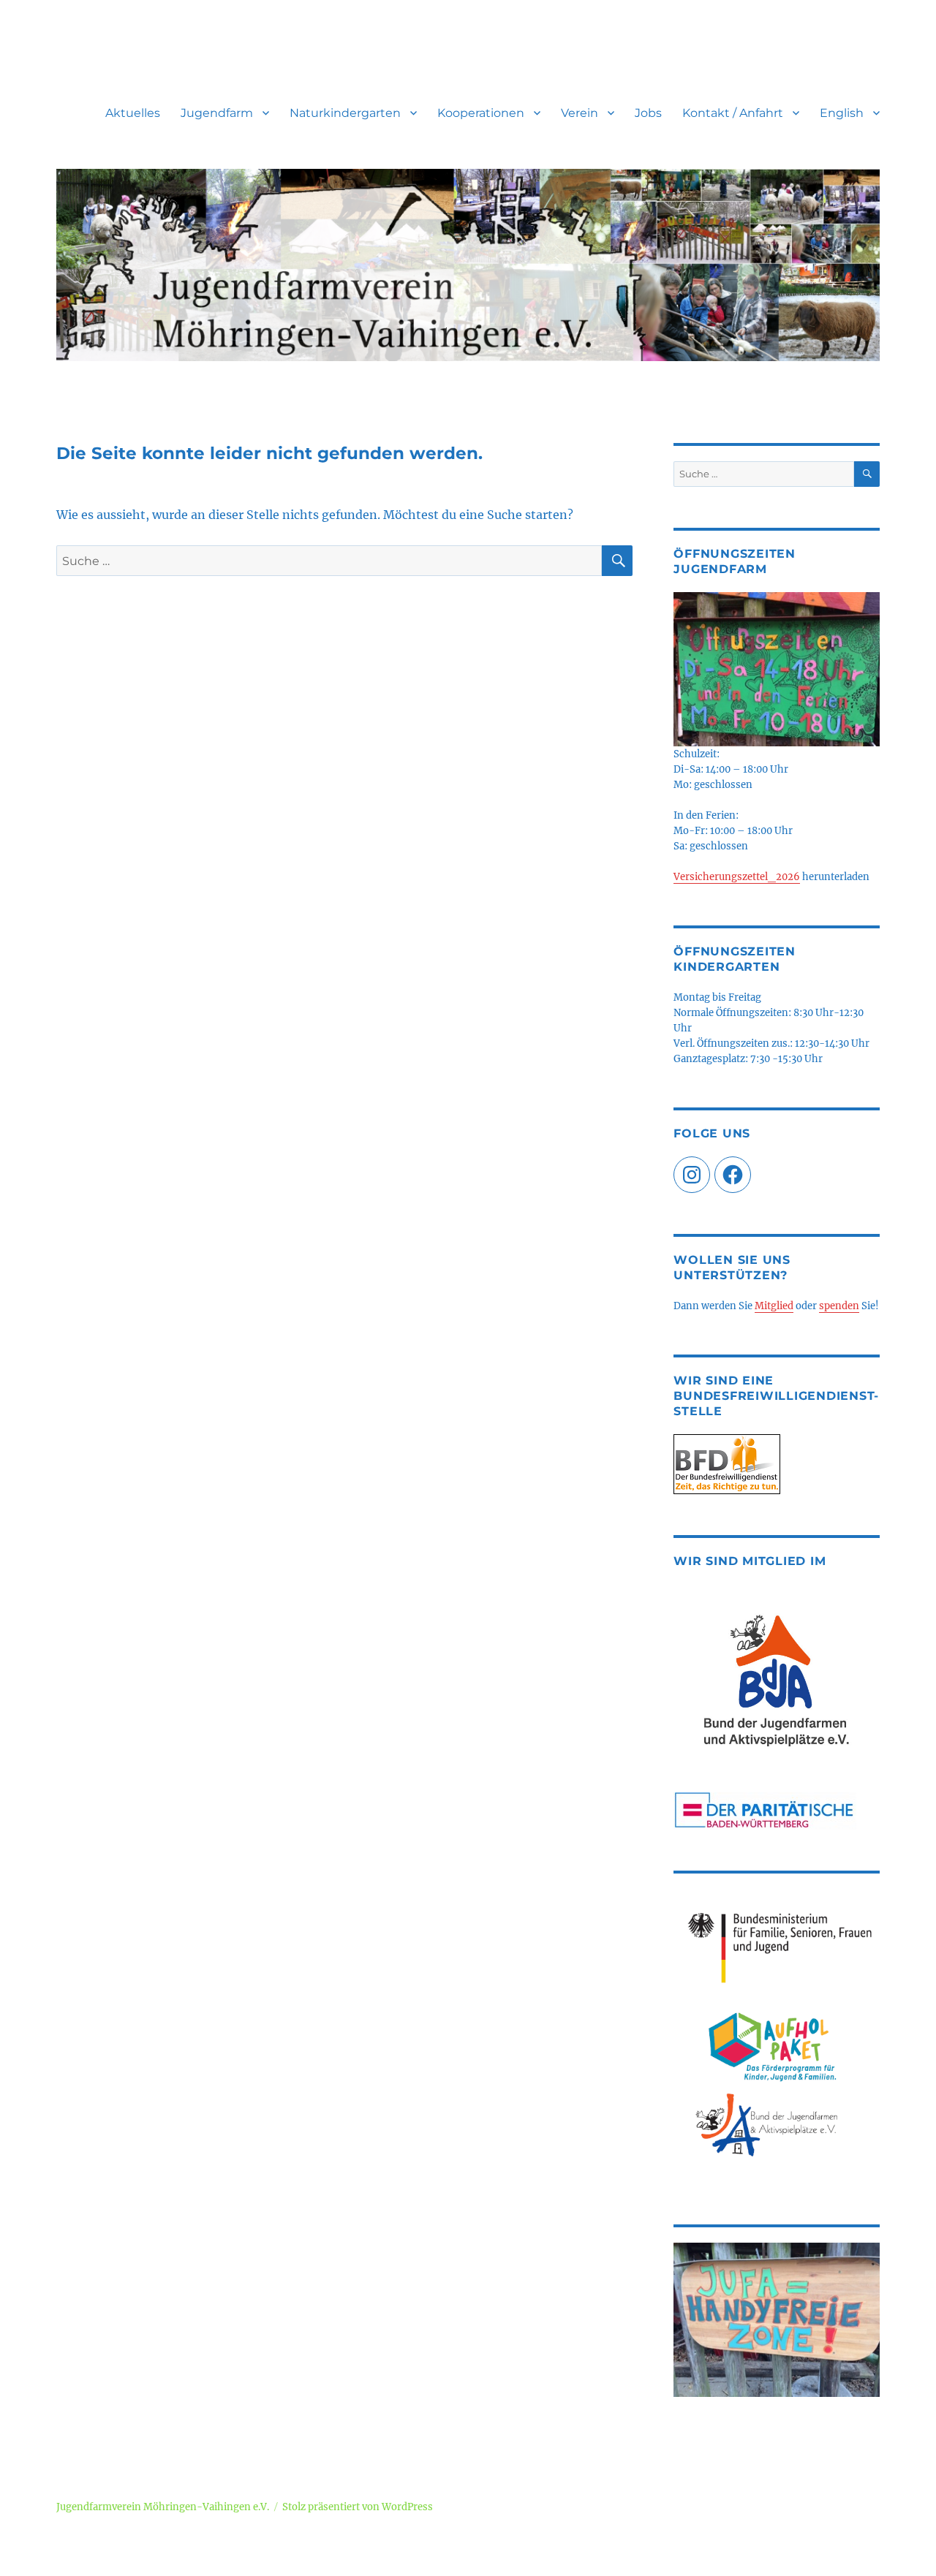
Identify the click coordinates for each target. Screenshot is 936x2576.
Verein (580, 113)
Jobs (648, 113)
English (842, 113)
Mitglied (774, 1306)
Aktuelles (133, 113)
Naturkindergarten (345, 113)
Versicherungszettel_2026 (737, 877)
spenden (839, 1306)
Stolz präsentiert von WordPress (358, 2507)
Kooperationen (481, 113)
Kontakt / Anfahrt (733, 113)
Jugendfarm (217, 113)
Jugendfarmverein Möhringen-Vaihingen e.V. (163, 2507)
